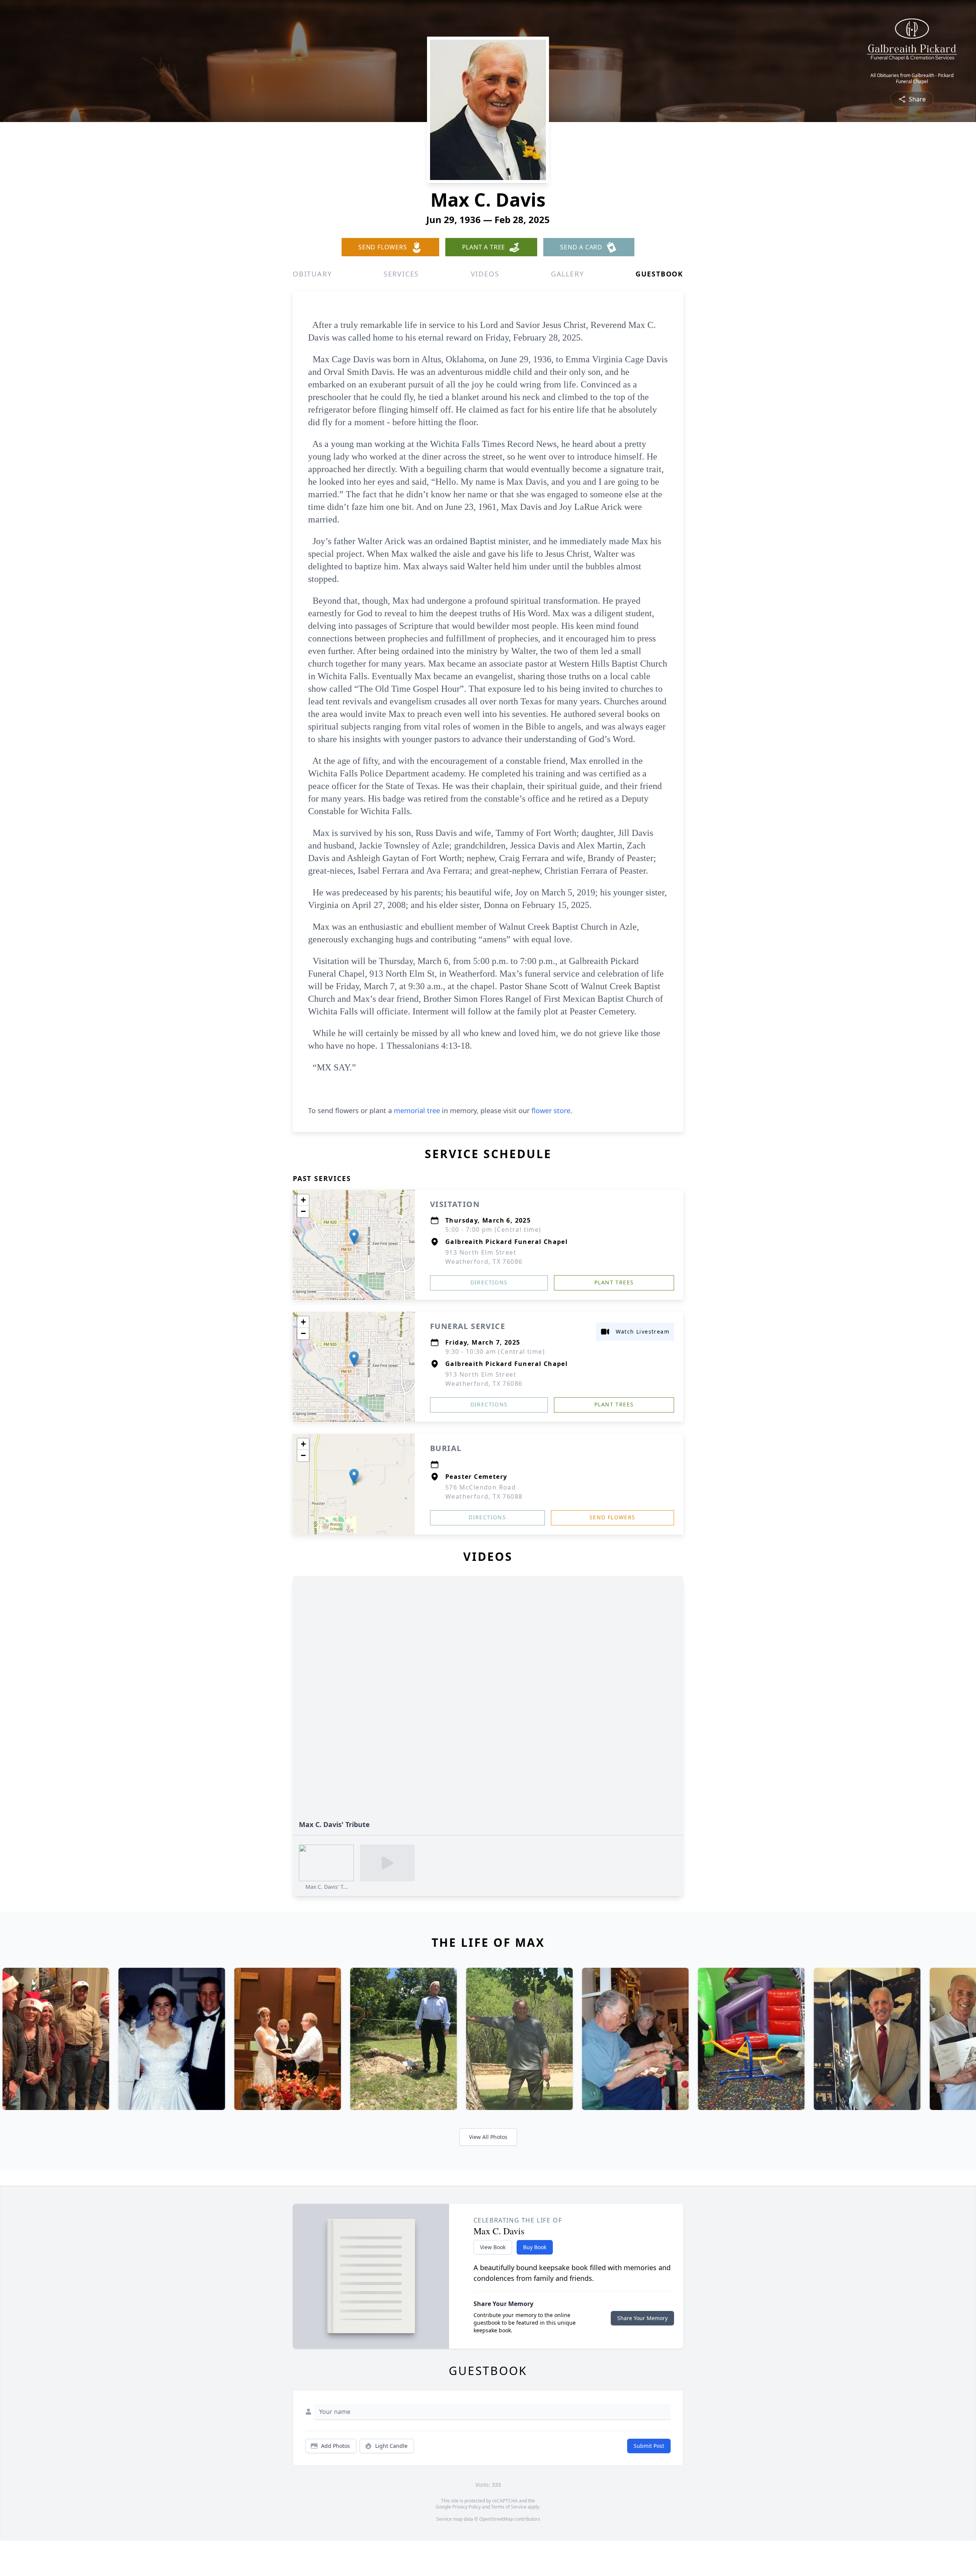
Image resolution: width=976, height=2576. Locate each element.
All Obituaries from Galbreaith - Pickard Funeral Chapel (912, 79)
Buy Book (535, 2247)
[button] (354, 1237)
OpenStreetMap (496, 2519)
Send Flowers (612, 1517)
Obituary (312, 274)
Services (401, 274)
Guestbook (659, 274)
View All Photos (488, 2137)
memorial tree (417, 1110)
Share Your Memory (642, 2318)
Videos (485, 274)
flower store (551, 1110)
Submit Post (649, 2446)
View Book (493, 2247)
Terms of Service (509, 2507)
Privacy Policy (466, 2507)
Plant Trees (614, 1282)
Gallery (567, 274)
